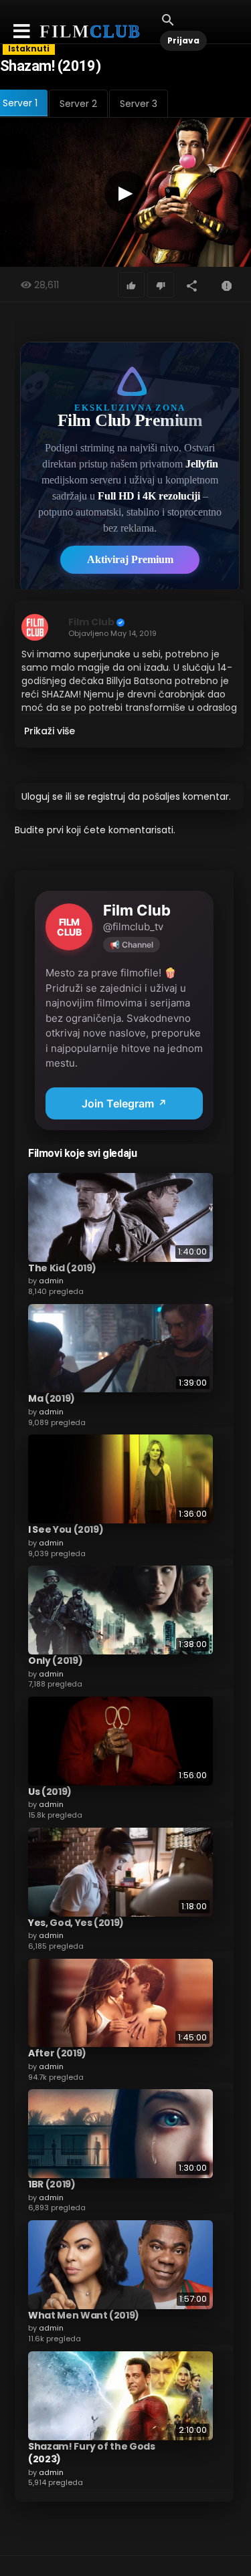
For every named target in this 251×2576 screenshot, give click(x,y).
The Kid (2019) (62, 1268)
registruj (106, 796)
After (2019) (57, 2053)
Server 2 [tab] (78, 104)
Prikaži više (50, 731)
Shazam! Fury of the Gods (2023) (92, 2453)
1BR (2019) (52, 2184)
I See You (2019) (66, 1529)
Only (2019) (55, 1660)
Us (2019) (50, 1792)
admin (51, 1281)
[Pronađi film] (168, 19)
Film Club (91, 622)
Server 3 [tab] (139, 104)
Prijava (183, 40)
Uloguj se (42, 796)
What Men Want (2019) (84, 2315)
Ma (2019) (52, 1398)
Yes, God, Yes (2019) (76, 1923)
